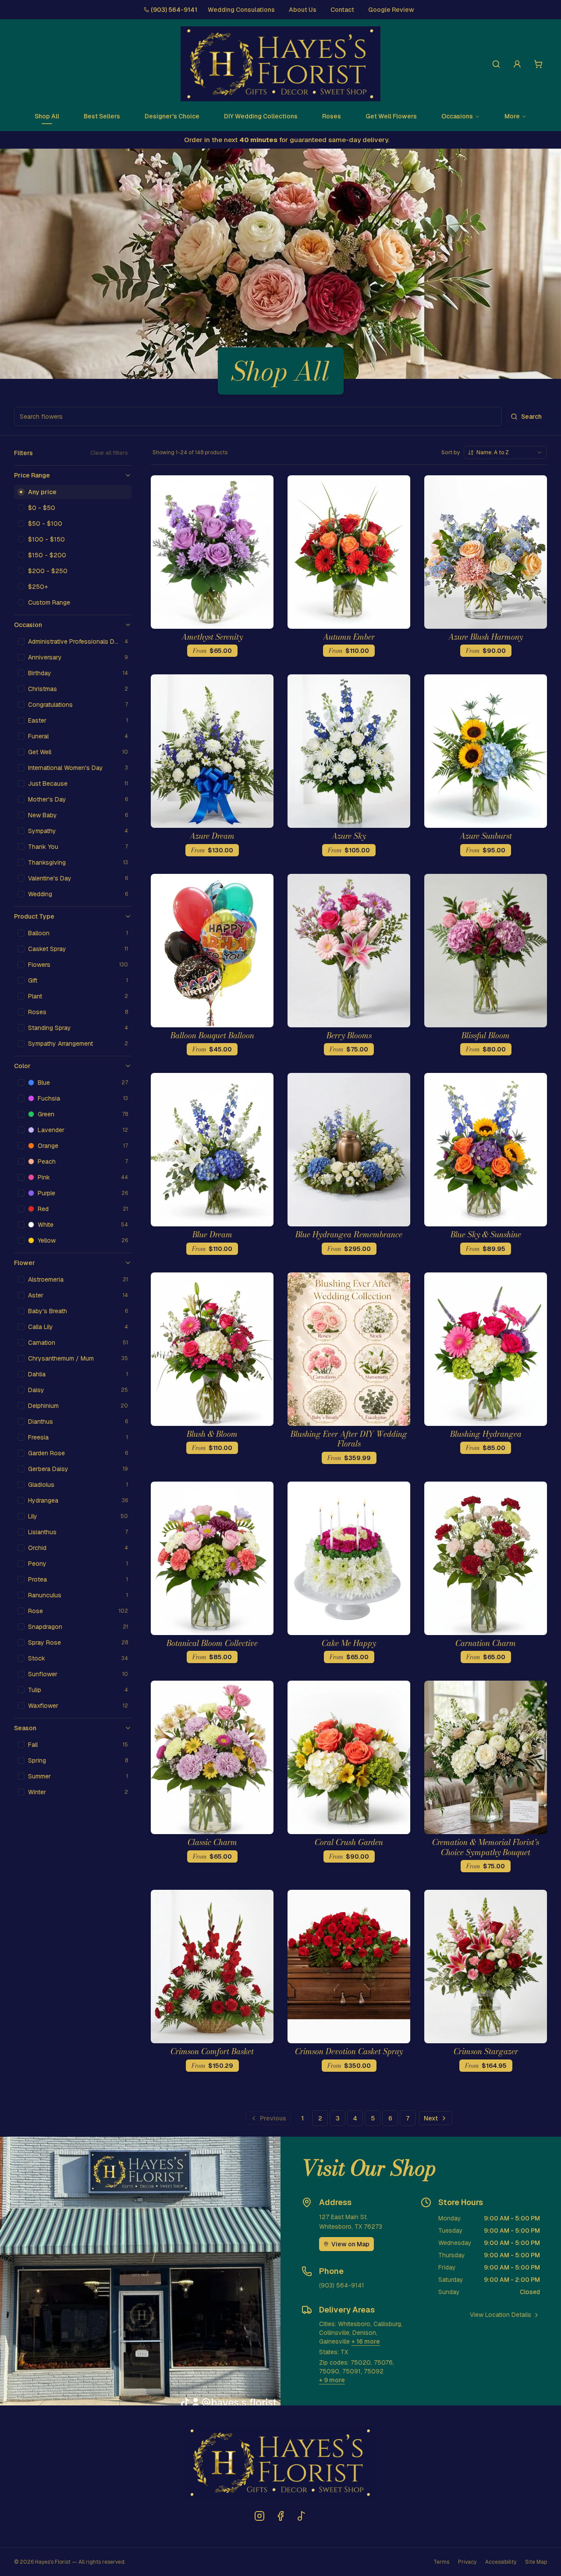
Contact (342, 10)
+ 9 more (332, 2380)
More (512, 116)
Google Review (391, 10)
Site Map (536, 2562)
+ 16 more (366, 2341)
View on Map (350, 2244)
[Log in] (517, 64)
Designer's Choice (172, 116)
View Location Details (501, 2315)
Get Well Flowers (391, 116)
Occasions (457, 116)
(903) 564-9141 (174, 10)
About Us (303, 10)
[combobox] (505, 452)
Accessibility (501, 2562)
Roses (332, 116)
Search (531, 417)
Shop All (47, 116)
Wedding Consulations (241, 10)
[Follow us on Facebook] (280, 2516)
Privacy (467, 2562)
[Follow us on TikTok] (302, 2516)
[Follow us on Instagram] (259, 2516)
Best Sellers (102, 116)
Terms (441, 2562)
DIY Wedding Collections (261, 116)
